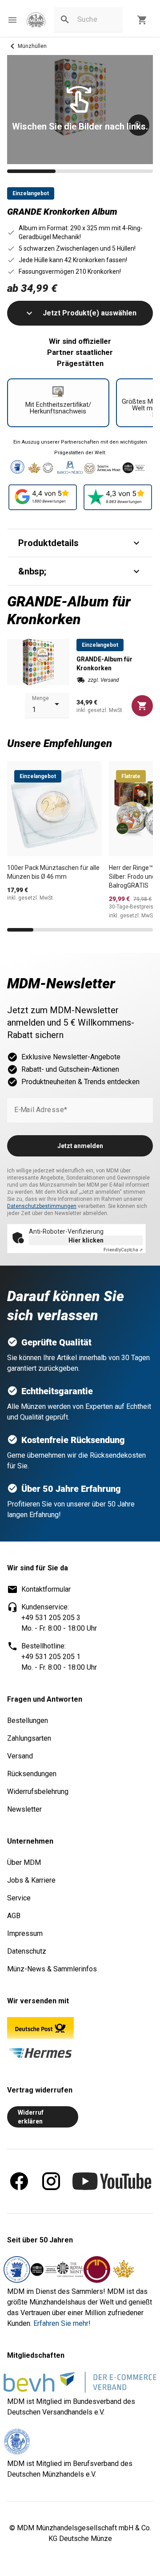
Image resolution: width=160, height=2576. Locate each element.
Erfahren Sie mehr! (62, 2323)
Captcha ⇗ (123, 1250)
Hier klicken (86, 1240)
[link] (36, 20)
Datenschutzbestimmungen (42, 1206)
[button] (12, 20)
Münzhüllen (32, 46)
